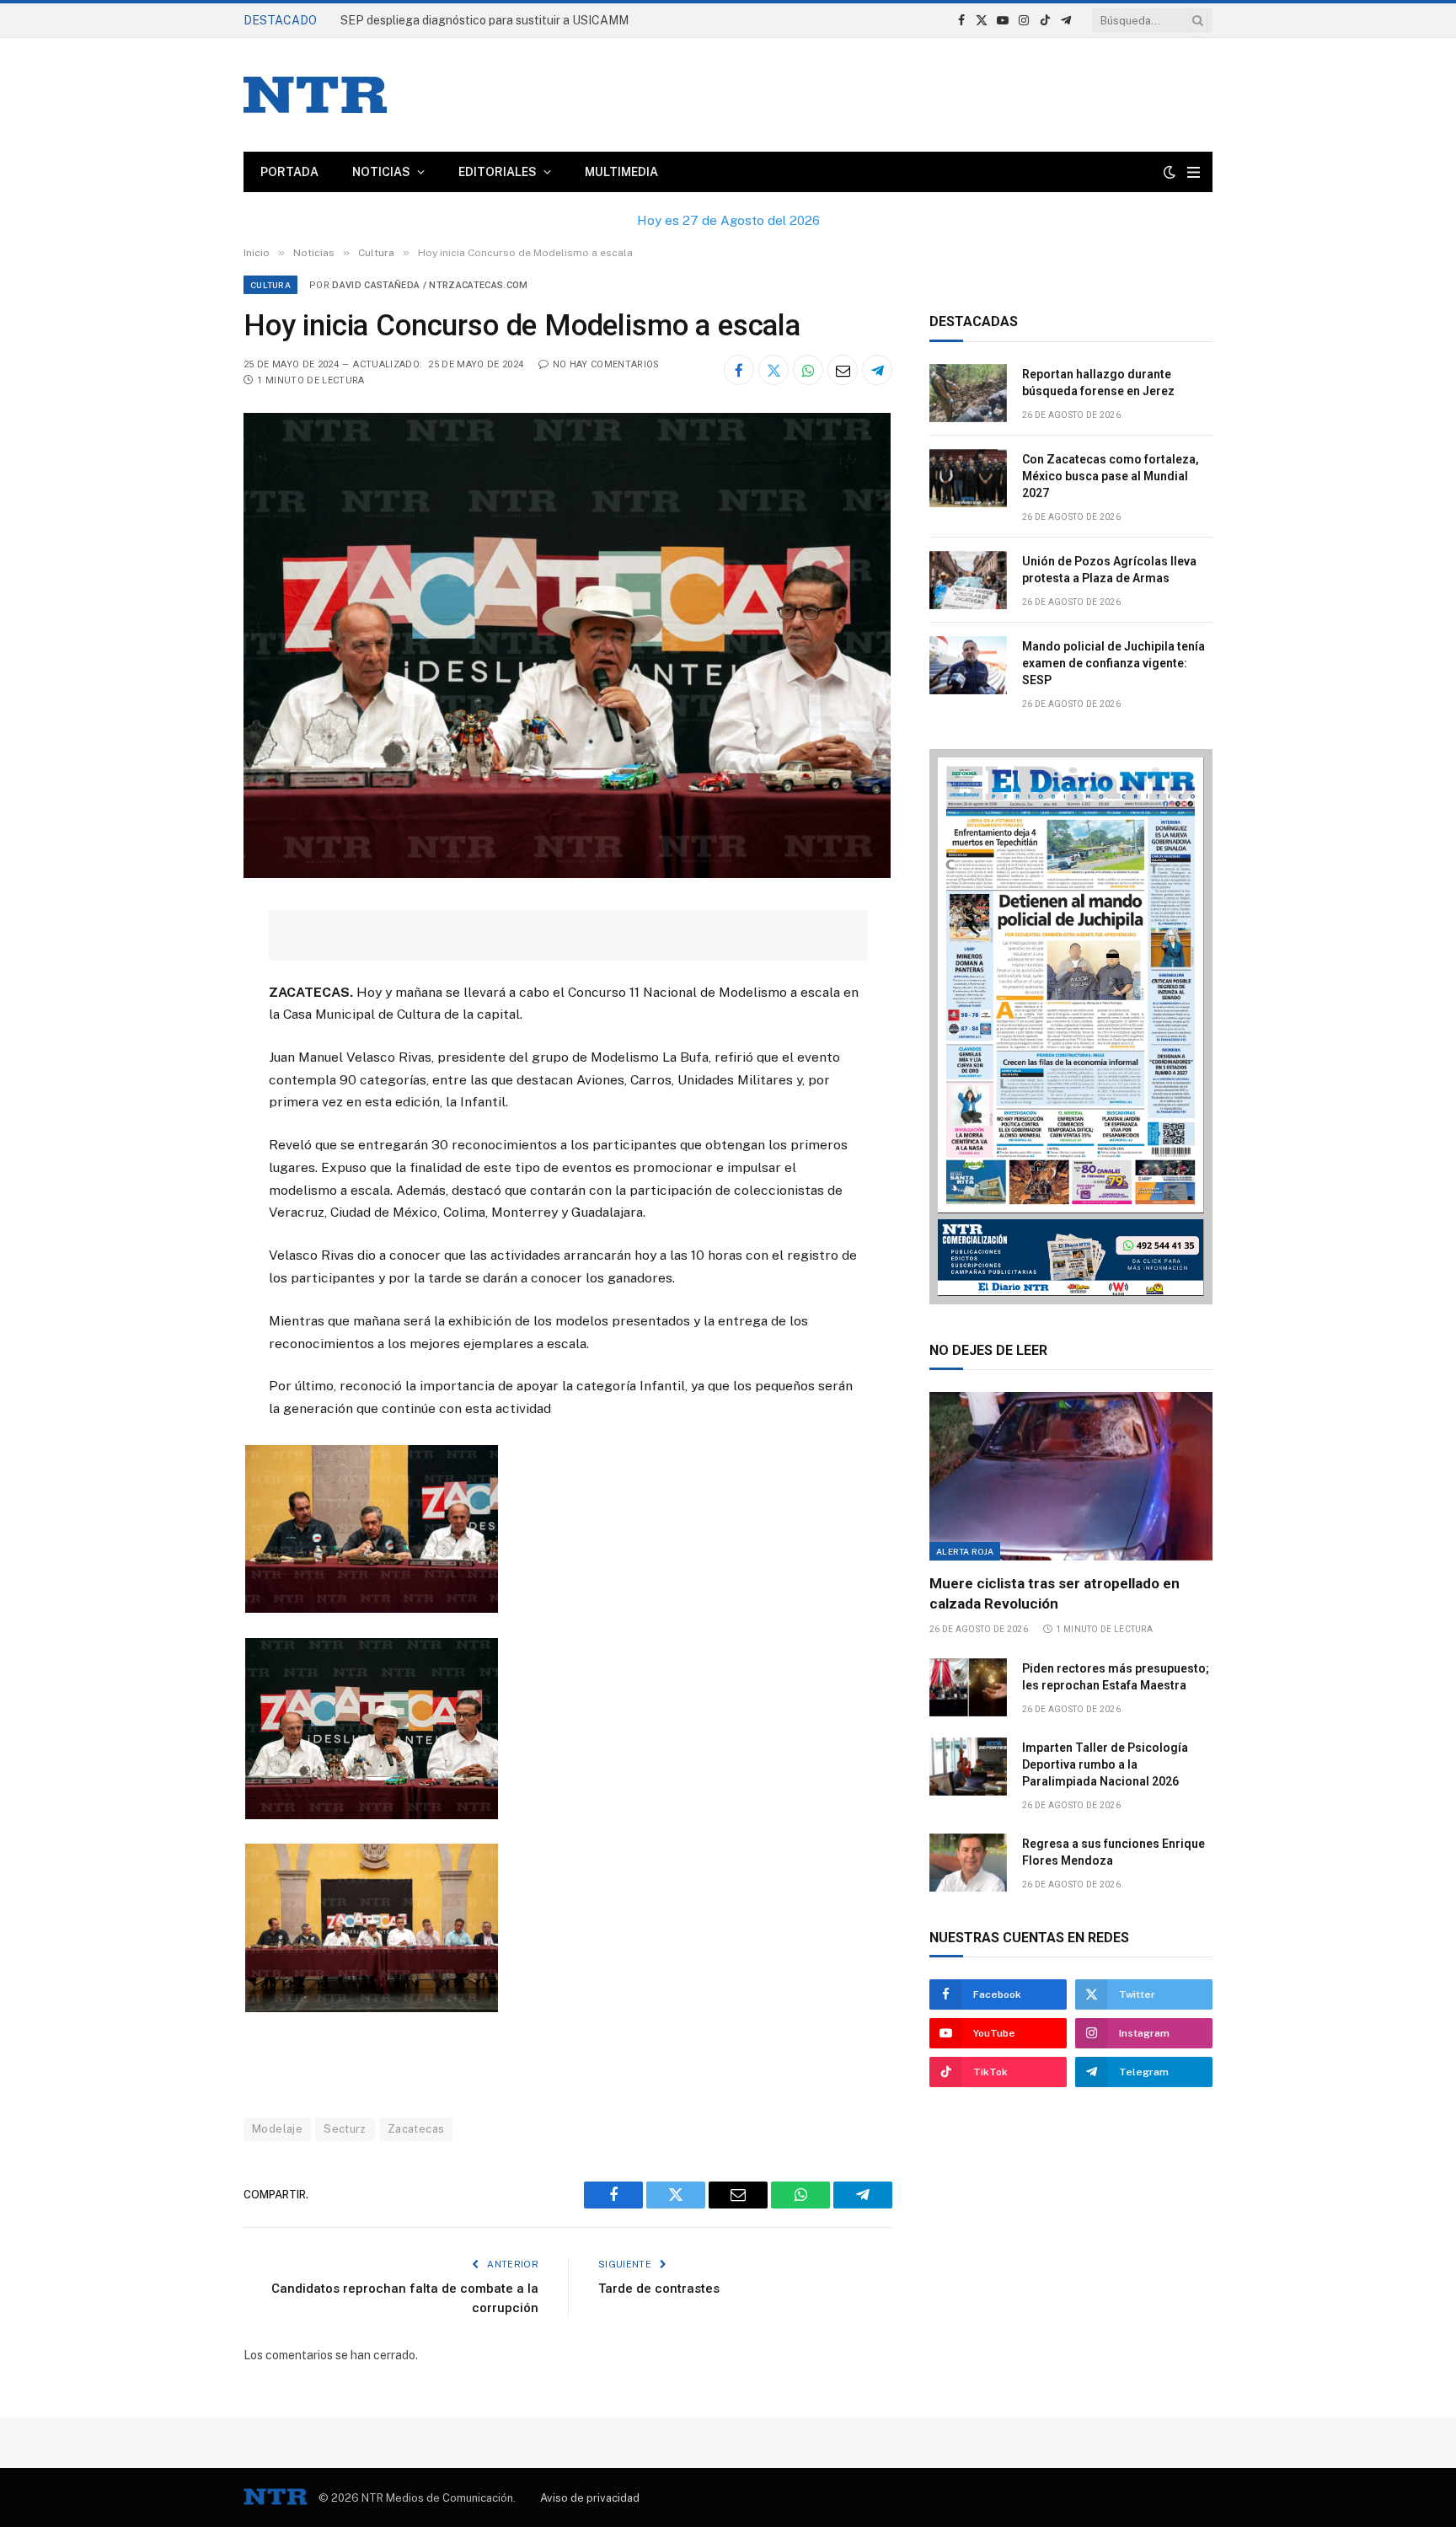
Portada (289, 172)
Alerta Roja (965, 1551)
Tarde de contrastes (659, 2289)
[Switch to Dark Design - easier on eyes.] (1170, 172)
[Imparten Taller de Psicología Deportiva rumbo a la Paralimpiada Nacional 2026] (968, 1767)
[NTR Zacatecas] (315, 95)
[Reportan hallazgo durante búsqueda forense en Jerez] (968, 393)
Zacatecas (416, 2129)
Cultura (270, 285)
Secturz (345, 2129)
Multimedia (621, 172)
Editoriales (498, 172)
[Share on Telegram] (877, 370)
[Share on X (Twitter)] (773, 370)
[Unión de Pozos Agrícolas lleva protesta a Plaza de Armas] (968, 580)
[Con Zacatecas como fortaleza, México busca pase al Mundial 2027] (968, 478)
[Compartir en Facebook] (739, 370)
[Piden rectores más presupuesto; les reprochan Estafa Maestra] (968, 1687)
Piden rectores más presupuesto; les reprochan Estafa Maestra (1116, 1677)
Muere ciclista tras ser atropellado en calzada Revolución (1055, 1593)
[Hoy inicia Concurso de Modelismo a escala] (567, 874)
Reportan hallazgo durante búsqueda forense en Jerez (488, 20)
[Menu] (1194, 172)
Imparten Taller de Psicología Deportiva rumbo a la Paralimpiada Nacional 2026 (1105, 1764)
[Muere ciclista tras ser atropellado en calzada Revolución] (1071, 1476)
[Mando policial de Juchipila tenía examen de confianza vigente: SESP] (968, 665)
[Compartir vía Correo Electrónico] (843, 370)
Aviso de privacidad (590, 2498)
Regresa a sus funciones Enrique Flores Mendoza (1113, 1852)
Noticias (381, 172)
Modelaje (277, 2129)
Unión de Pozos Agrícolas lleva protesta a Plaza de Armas (1109, 570)
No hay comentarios (606, 364)
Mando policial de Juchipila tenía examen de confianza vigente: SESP (1113, 663)
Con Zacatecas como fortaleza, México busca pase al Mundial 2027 (1111, 476)
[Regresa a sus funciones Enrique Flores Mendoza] (968, 1863)
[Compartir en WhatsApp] (808, 370)
